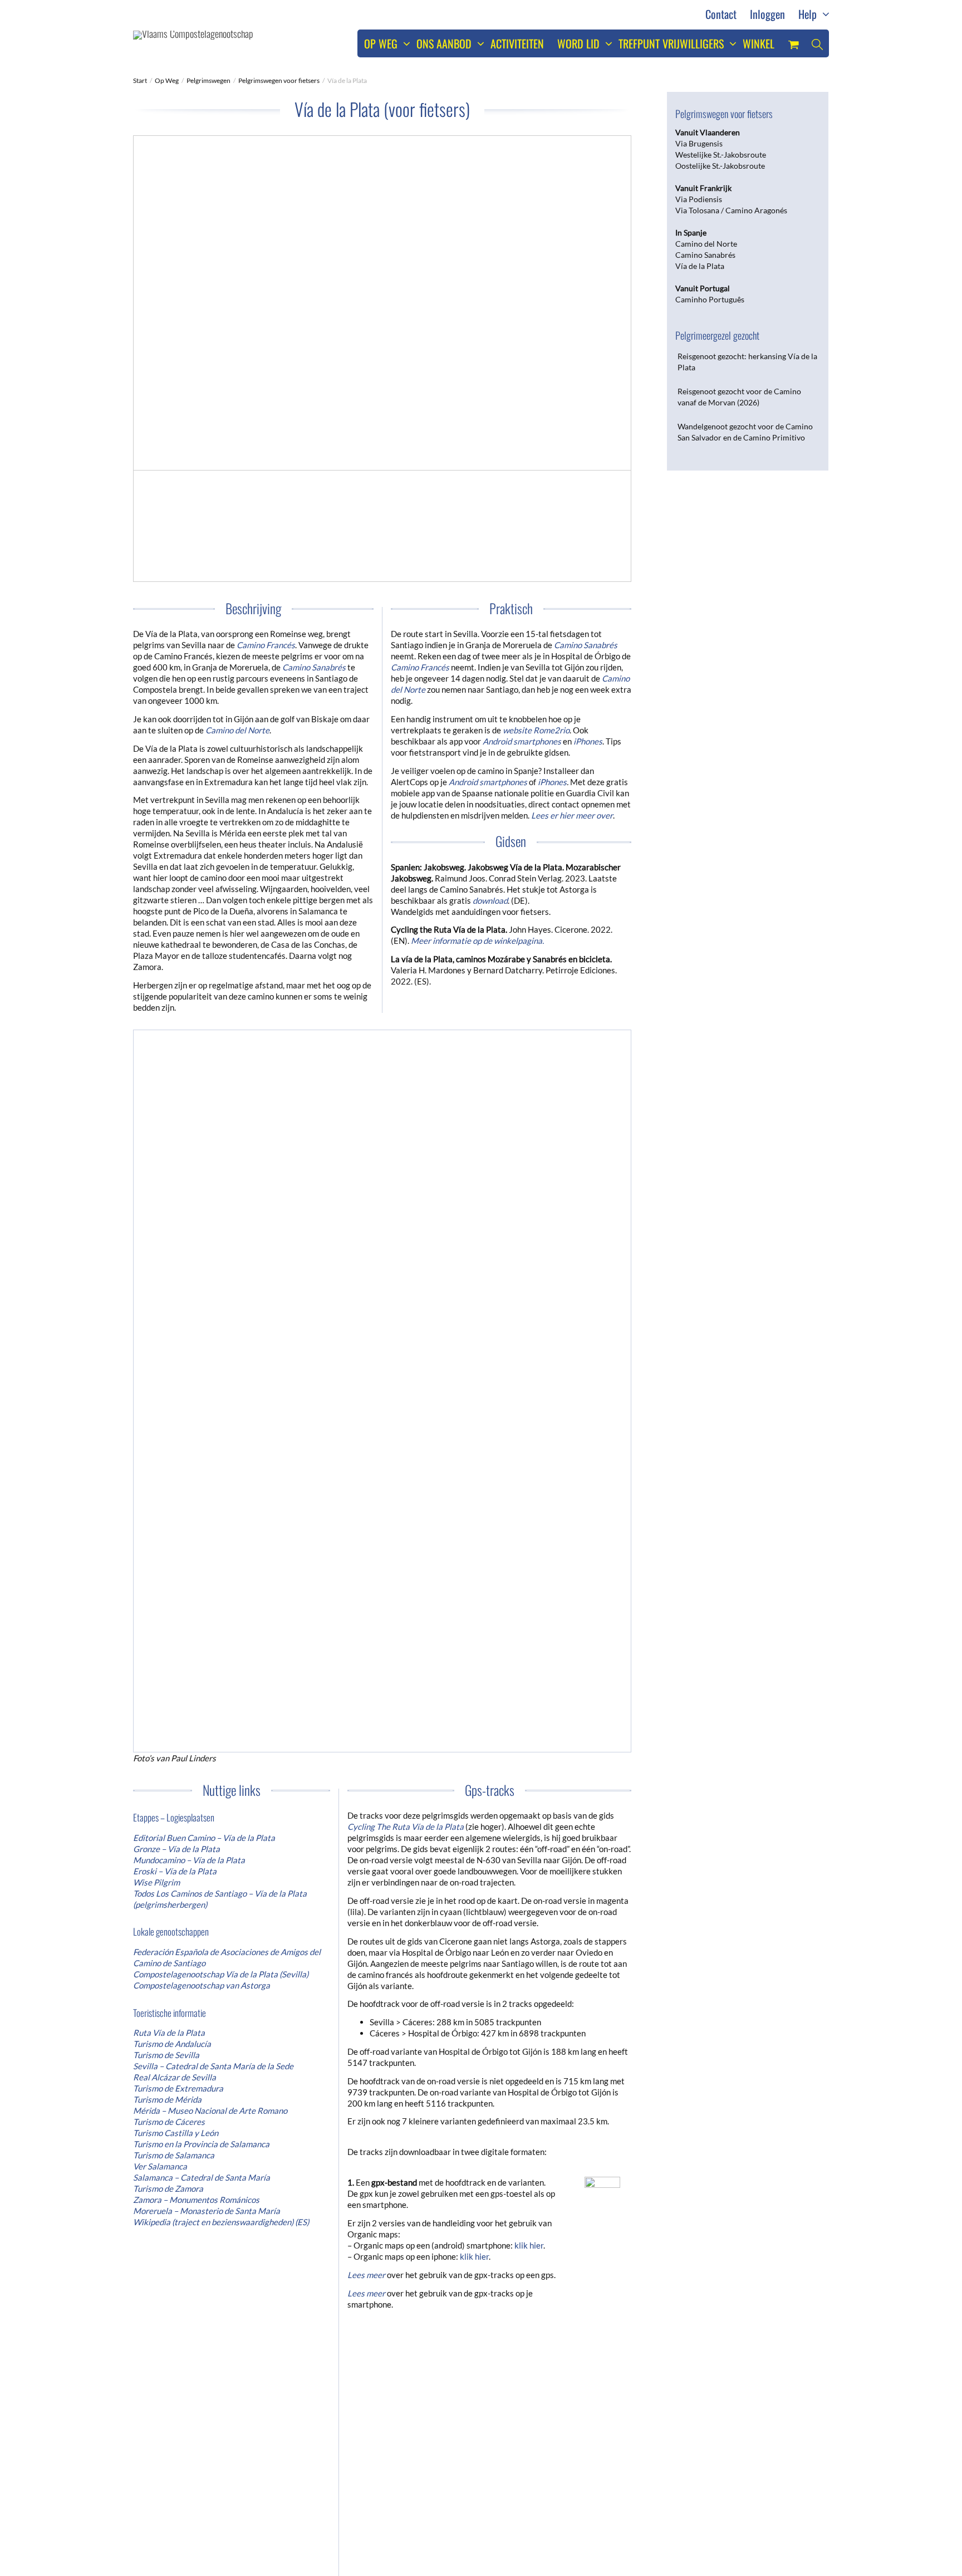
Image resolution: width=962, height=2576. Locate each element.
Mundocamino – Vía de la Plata (189, 1511)
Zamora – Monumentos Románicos (196, 1851)
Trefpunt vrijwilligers (673, 43)
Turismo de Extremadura (178, 1740)
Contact (721, 14)
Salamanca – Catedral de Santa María (202, 1829)
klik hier (529, 1897)
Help (809, 14)
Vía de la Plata (700, 266)
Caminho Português (710, 299)
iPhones (552, 782)
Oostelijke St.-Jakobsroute (720, 166)
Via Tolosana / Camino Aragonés (731, 210)
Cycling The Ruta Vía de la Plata (406, 1478)
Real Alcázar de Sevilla (175, 1728)
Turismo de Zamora (168, 1840)
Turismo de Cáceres (169, 1773)
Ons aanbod (445, 43)
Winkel (759, 43)
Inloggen (767, 14)
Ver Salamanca (160, 1818)
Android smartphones (522, 741)
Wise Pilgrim (156, 1534)
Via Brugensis (699, 143)
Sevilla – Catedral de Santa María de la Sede (213, 1717)
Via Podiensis (699, 199)
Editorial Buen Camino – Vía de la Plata (204, 1489)
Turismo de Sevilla (166, 1706)
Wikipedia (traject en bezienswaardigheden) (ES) (221, 1873)
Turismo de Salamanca (174, 1806)
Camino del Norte (706, 244)
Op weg (382, 43)
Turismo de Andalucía (172, 1695)
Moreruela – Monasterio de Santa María (207, 1862)
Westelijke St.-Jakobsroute (721, 155)
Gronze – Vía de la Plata (176, 1500)
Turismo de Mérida (167, 1751)
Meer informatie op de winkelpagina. (477, 941)
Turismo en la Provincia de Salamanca (201, 1795)
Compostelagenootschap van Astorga (202, 1637)
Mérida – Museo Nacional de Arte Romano (210, 1762)
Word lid (580, 43)
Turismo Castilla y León (176, 1784)
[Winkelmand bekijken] (793, 43)
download (490, 900)
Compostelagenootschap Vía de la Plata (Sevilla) (221, 1625)
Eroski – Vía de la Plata (175, 1522)
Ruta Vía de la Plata (169, 1684)
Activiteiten (517, 43)
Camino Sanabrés (314, 667)
